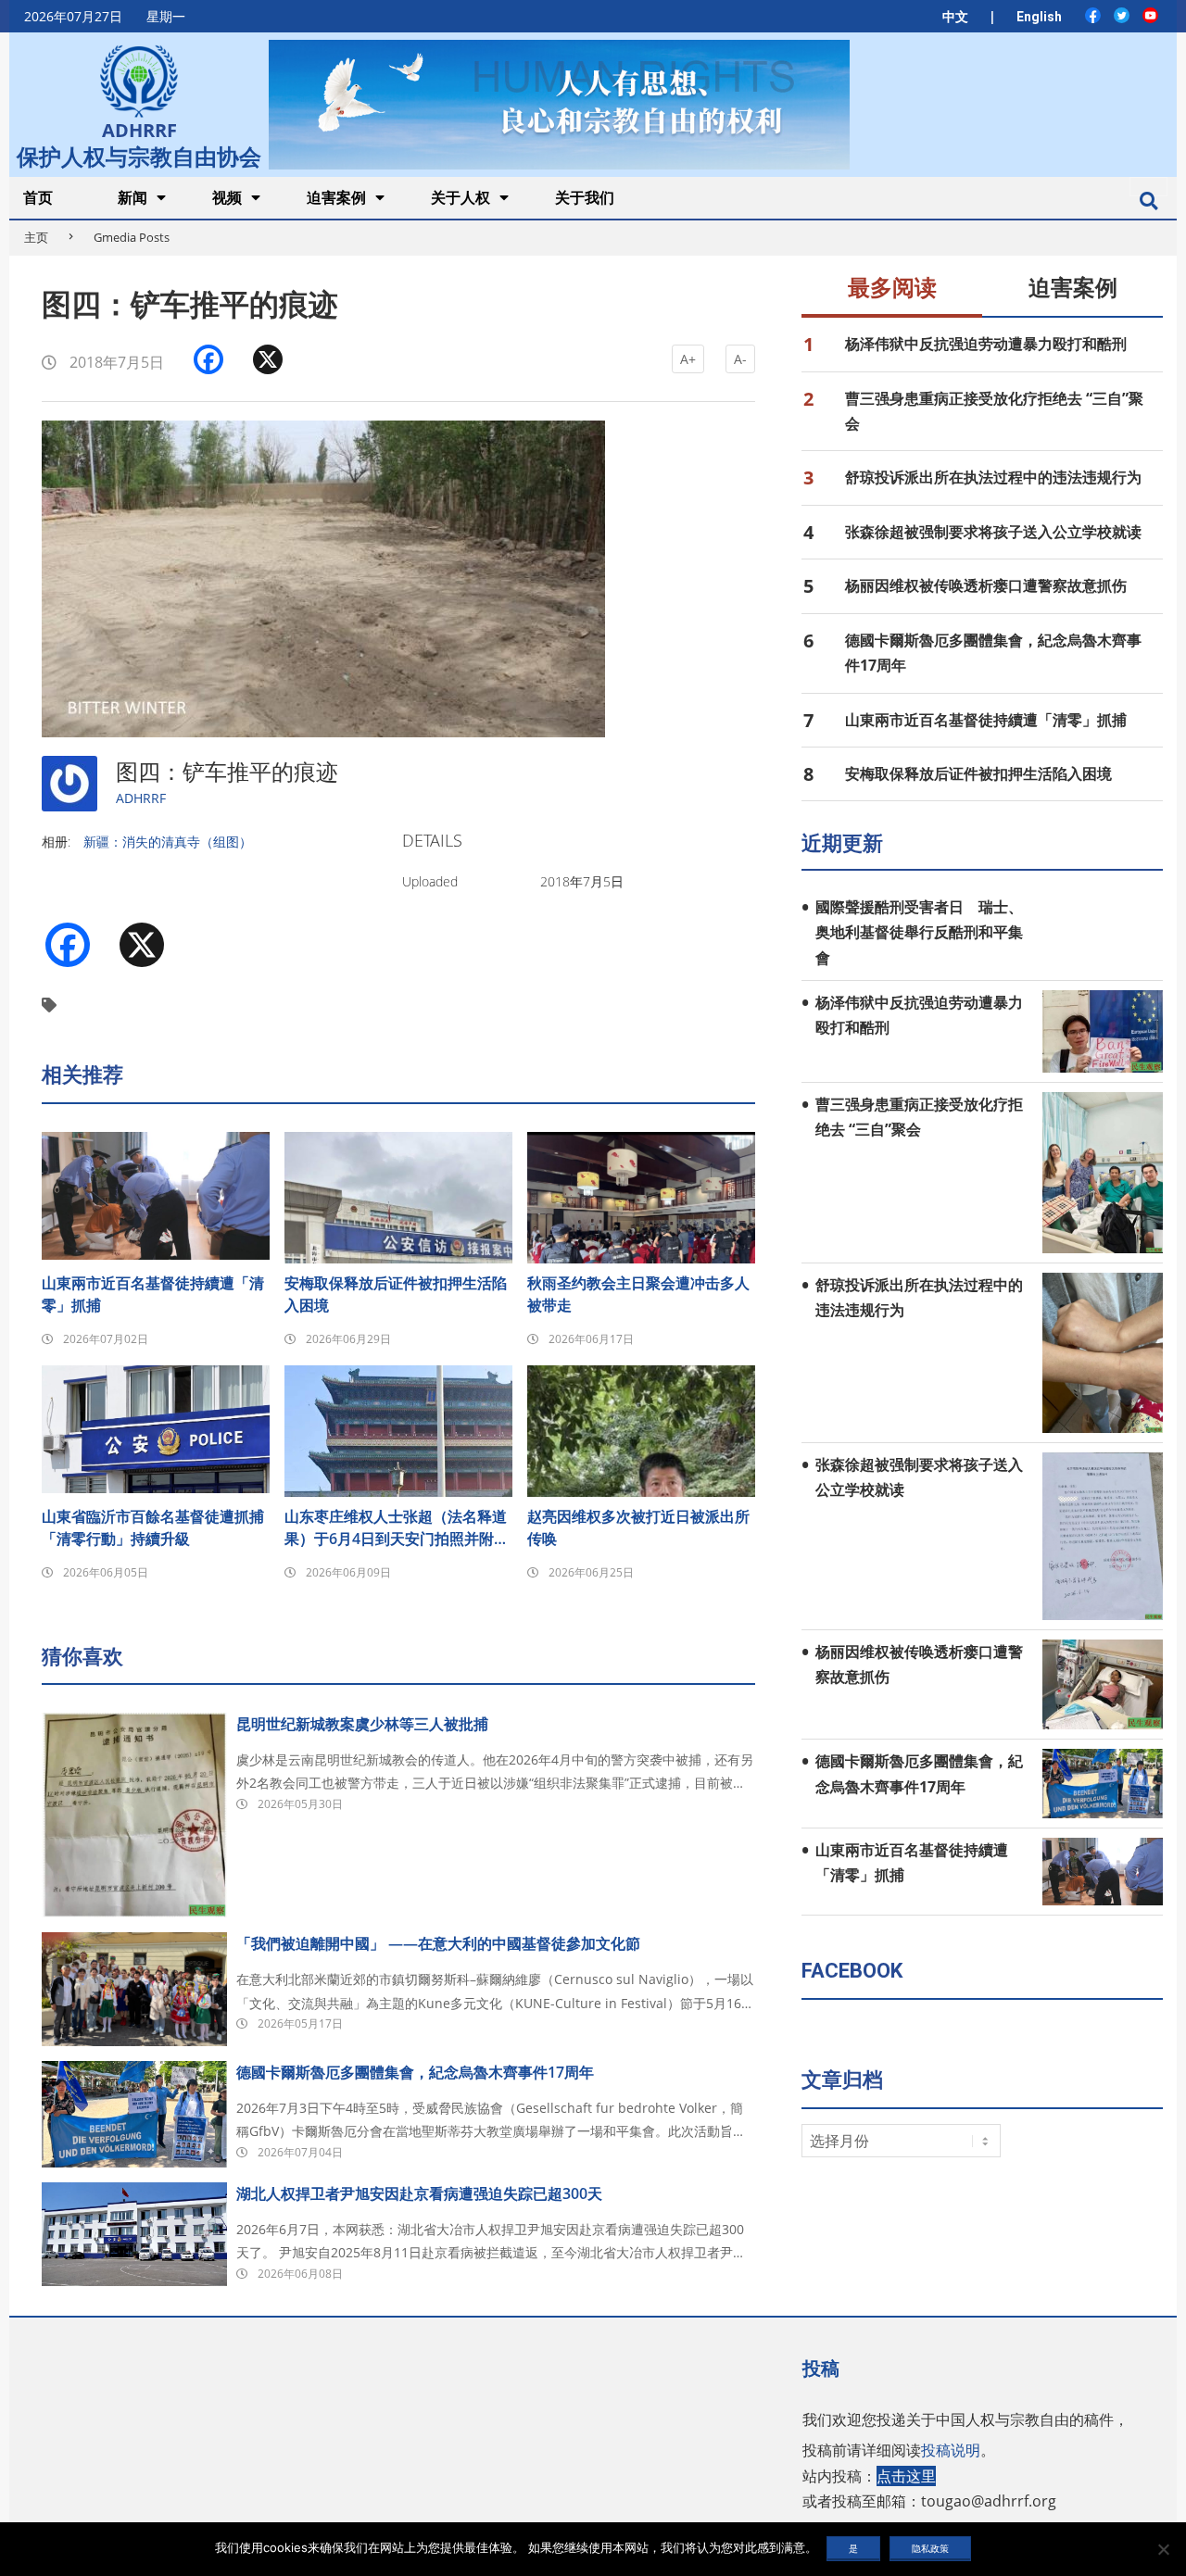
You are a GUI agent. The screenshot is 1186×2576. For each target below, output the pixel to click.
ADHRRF (141, 798)
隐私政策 (930, 2548)
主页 (36, 237)
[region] (559, 104)
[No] (1163, 2549)
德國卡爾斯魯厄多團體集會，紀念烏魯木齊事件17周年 (415, 2072)
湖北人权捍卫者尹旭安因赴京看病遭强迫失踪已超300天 (419, 2193)
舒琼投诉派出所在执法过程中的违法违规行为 (993, 477)
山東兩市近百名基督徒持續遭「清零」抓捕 (153, 1294)
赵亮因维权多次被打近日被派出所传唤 (638, 1527)
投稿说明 (951, 2450)
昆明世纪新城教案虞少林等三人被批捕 (362, 1724)
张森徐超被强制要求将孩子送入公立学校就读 (993, 532)
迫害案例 (1073, 288)
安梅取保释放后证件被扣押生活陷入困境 (396, 1294)
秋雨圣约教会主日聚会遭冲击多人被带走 (638, 1294)
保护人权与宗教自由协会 (139, 155)
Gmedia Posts (132, 237)
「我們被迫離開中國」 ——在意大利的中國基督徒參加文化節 (438, 1943)
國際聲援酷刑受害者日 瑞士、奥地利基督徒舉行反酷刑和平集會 (919, 932)
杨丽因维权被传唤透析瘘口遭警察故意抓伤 (986, 585)
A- (740, 359)
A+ (688, 359)
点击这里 (906, 2476)
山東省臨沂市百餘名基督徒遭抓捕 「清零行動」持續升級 (156, 1527)
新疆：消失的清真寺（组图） (168, 842)
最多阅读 (892, 288)
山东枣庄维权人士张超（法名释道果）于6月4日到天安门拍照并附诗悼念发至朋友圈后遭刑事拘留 (397, 1528)
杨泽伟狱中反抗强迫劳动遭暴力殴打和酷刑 (986, 344)
